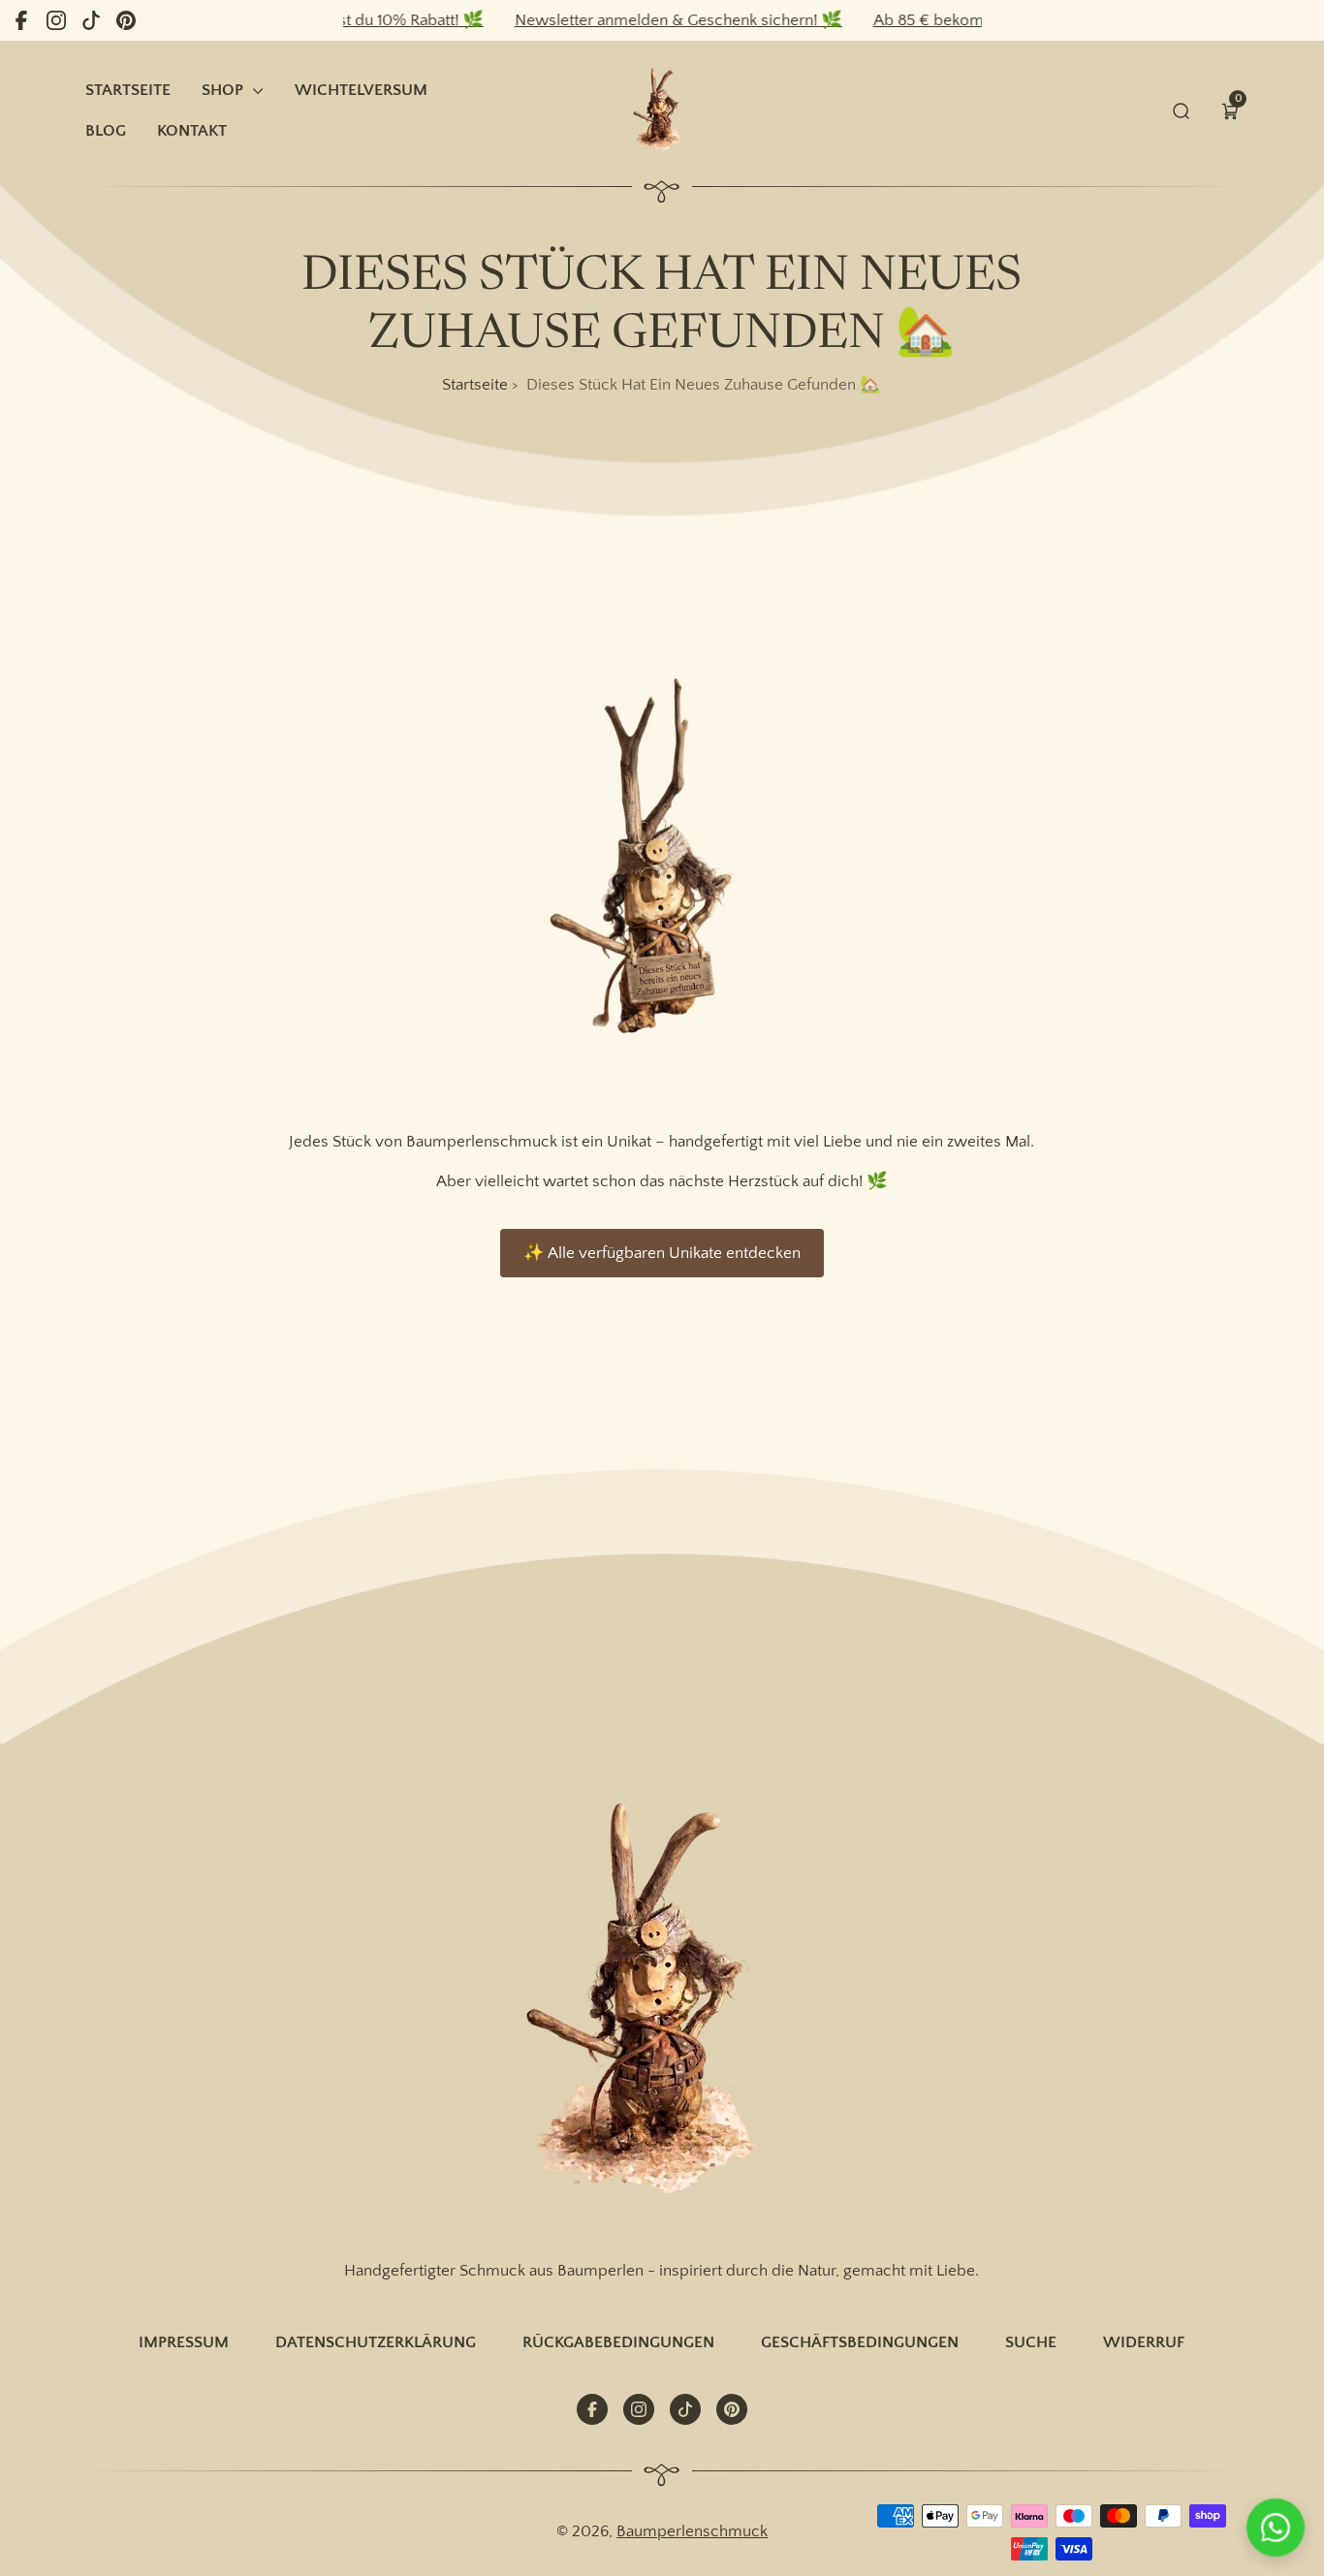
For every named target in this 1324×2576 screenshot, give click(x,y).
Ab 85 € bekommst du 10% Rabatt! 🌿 (972, 20)
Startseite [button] (128, 90)
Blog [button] (106, 130)
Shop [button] (222, 90)
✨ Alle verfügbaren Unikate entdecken (662, 1253)
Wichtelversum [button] (361, 90)
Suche (1031, 2342)
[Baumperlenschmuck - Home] (662, 110)
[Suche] (1182, 110)
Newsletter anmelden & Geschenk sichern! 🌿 (642, 20)
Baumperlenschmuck (692, 2531)
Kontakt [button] (192, 130)
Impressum (184, 2342)
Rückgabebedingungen (618, 2342)
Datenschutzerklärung (376, 2342)
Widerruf (1144, 2342)
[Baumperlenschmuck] (662, 2002)
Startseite (475, 384)
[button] (1230, 110)
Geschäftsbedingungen (860, 2342)
